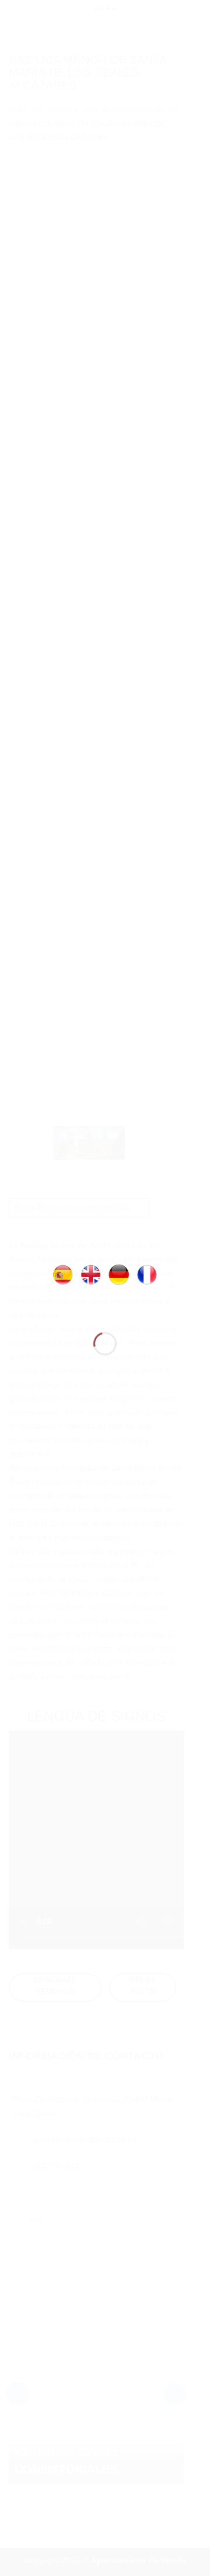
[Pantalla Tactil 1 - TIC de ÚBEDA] (105, 1274)
